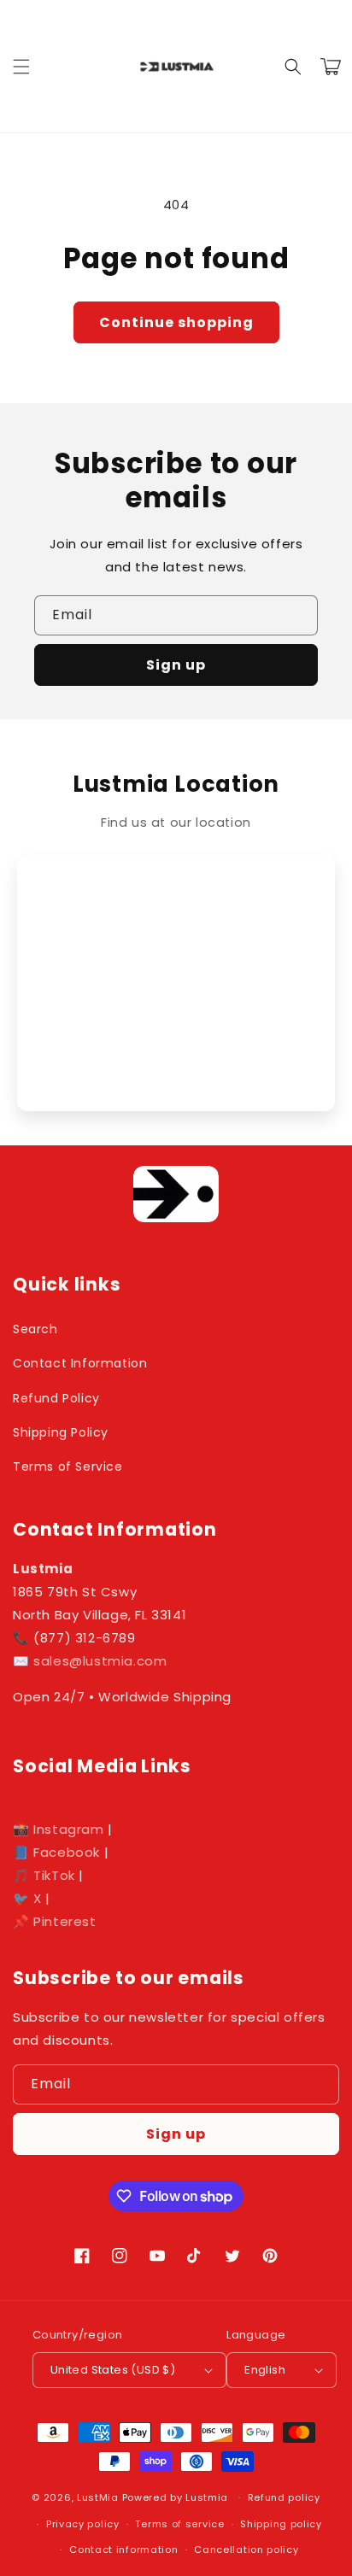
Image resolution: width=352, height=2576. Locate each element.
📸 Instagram (59, 1829)
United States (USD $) (113, 2370)
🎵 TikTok (44, 1875)
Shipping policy (281, 2524)
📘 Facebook (56, 1852)
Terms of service (179, 2524)
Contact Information (80, 1363)
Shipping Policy (61, 1432)
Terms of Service (68, 1467)
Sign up (176, 665)
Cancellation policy (246, 2550)
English (265, 2370)
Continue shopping (176, 322)
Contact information (123, 2550)
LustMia (98, 2497)
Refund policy (284, 2497)
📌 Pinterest (55, 1921)
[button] (21, 67)
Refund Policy (56, 1398)
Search (35, 1329)
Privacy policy (83, 2524)
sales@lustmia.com (100, 1661)
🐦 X (27, 1898)
